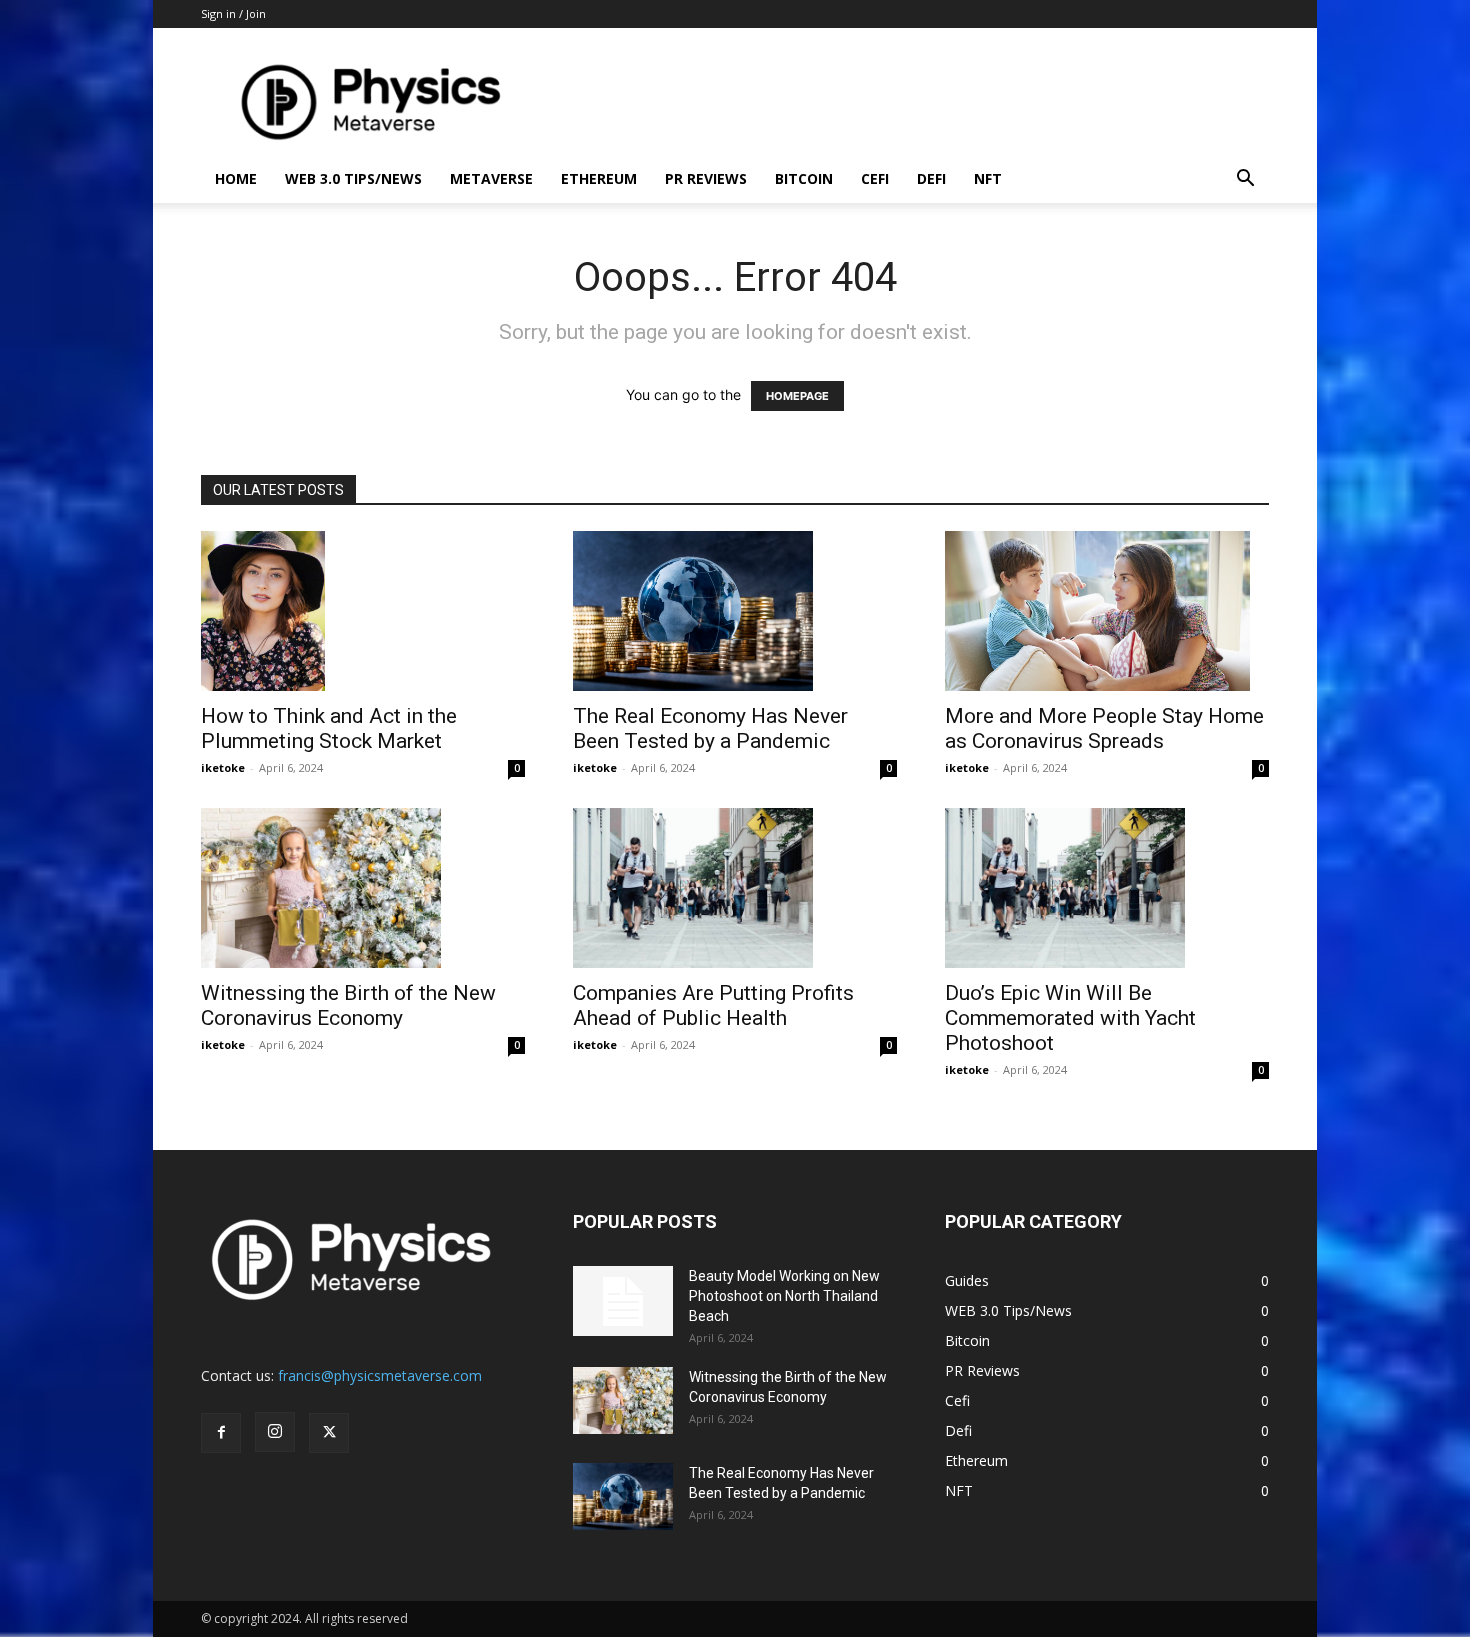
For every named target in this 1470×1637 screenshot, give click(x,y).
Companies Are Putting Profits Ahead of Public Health (713, 1005)
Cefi (875, 178)
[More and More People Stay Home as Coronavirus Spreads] (1107, 611)
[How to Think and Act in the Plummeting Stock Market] (363, 611)
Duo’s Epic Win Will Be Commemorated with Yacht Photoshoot (1070, 1018)
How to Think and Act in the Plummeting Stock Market (329, 728)
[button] (1245, 180)
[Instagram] (275, 1432)
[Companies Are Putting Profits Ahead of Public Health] (735, 888)
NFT (988, 178)
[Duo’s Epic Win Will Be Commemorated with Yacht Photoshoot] (1107, 888)
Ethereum (599, 178)
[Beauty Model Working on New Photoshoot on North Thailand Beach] (623, 1301)
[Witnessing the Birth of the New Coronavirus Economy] (363, 888)
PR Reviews (706, 178)
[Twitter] (329, 1433)
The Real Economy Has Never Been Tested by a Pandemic (710, 728)
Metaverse (491, 178)
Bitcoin (804, 178)
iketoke (223, 767)
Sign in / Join (233, 13)
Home (236, 178)
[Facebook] (221, 1433)
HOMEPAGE (797, 396)
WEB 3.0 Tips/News (353, 178)
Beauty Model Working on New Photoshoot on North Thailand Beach (784, 1296)
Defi (931, 178)
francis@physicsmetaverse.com (380, 1375)
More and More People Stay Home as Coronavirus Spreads (1104, 728)
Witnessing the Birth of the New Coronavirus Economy (348, 1005)
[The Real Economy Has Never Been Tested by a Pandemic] (735, 611)
